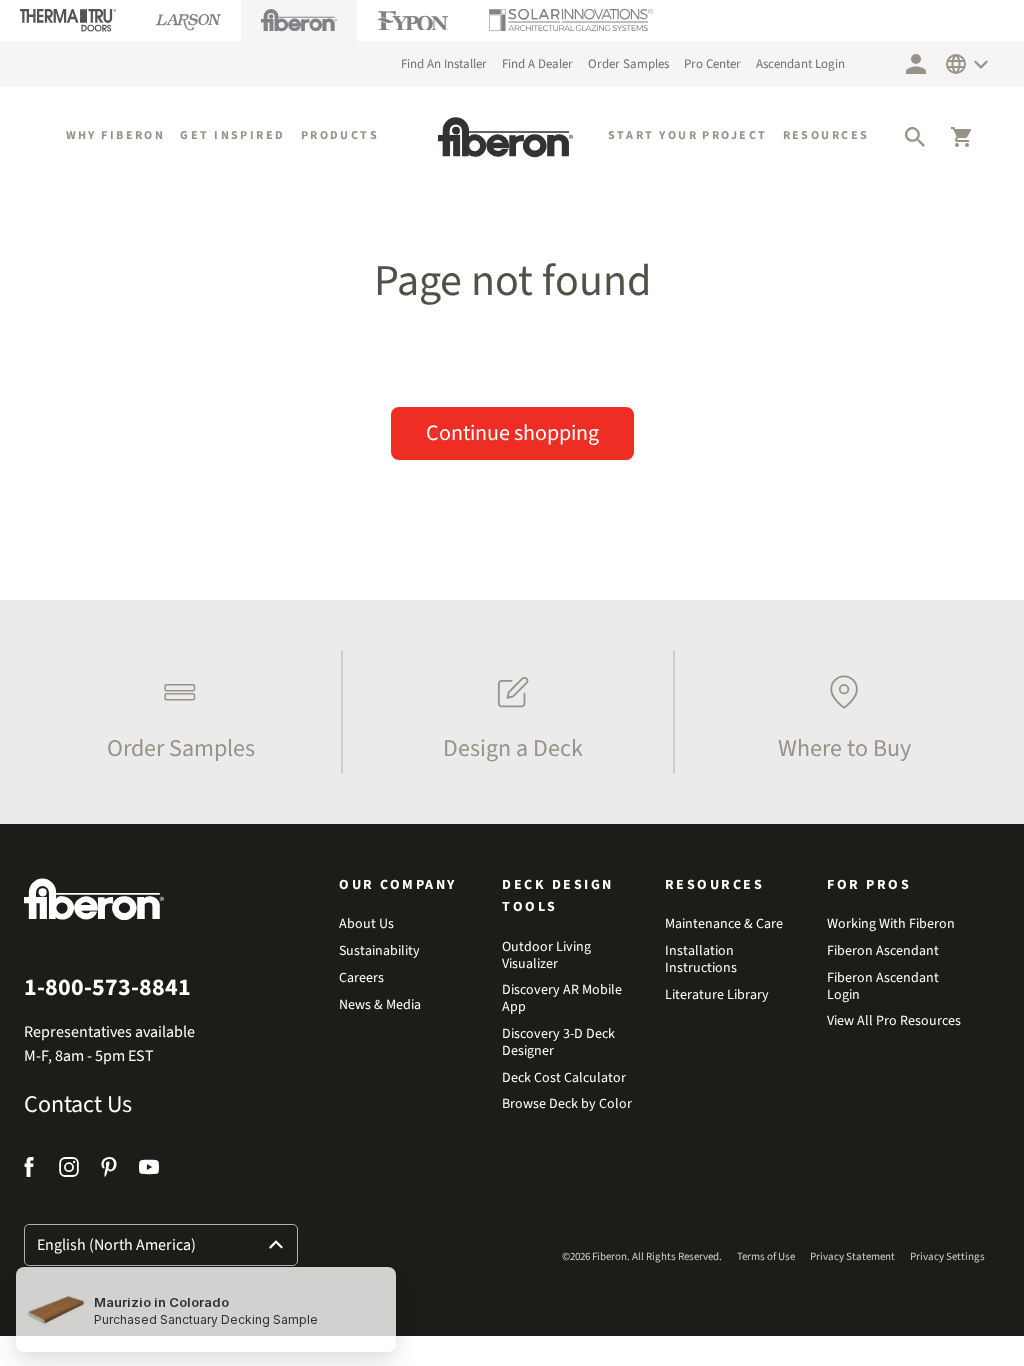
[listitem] (175, 712)
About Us (366, 924)
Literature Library (717, 995)
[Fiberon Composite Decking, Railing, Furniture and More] (505, 137)
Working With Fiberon (891, 924)
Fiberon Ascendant (883, 951)
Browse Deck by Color (567, 1104)
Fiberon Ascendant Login (883, 987)
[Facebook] (31, 1170)
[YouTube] (149, 1170)
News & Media (380, 1005)
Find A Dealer (537, 64)
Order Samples (628, 64)
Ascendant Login (800, 64)
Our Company (398, 885)
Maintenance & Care (724, 924)
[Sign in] (916, 64)
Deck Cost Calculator (564, 1078)
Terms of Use (766, 1256)
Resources (826, 135)
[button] (915, 137)
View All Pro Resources (894, 1021)
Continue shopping (512, 433)
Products (340, 135)
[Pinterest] (109, 1170)
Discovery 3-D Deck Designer (558, 1043)
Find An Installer (444, 64)
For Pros (869, 885)
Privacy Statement (852, 1256)
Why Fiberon (116, 135)
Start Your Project (688, 135)
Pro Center (712, 64)
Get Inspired (232, 135)
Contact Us (78, 1105)
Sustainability (379, 951)
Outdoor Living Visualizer (546, 956)
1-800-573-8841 (107, 988)
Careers (361, 978)
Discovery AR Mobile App (562, 999)
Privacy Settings (947, 1256)
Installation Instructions (701, 960)
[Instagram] (69, 1170)
